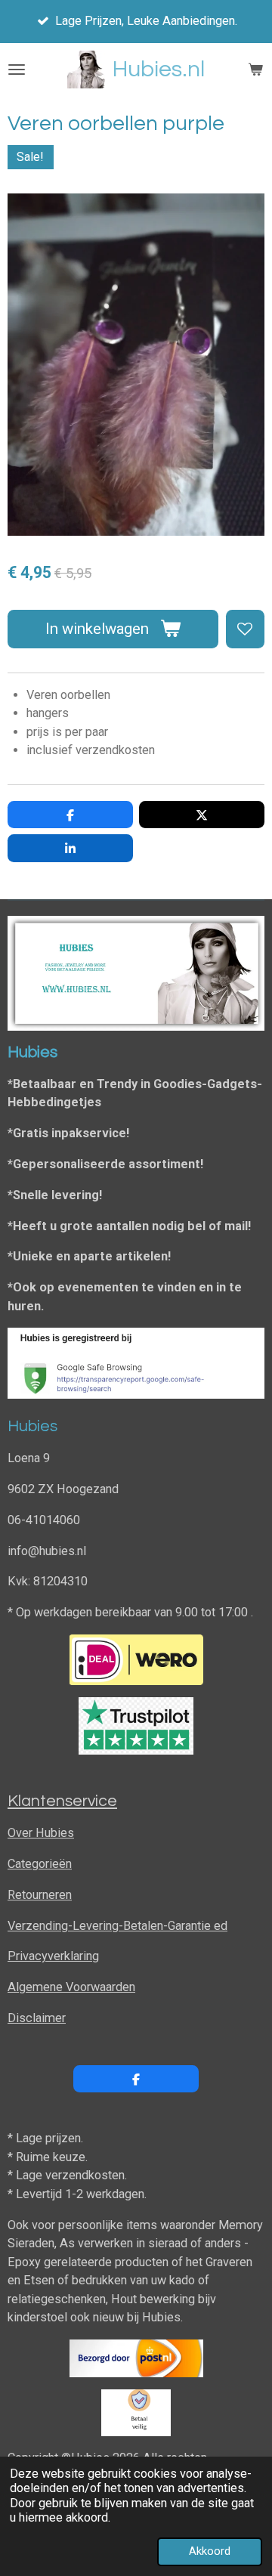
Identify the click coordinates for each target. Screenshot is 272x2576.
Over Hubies (41, 1833)
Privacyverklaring (53, 1956)
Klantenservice (62, 1801)
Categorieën (40, 1864)
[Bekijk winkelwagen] (255, 70)
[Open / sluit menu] (17, 70)
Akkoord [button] (210, 2551)
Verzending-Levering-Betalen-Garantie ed (117, 1926)
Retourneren (40, 1895)
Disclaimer (37, 2018)
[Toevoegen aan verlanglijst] (245, 629)
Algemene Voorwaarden (71, 1987)
